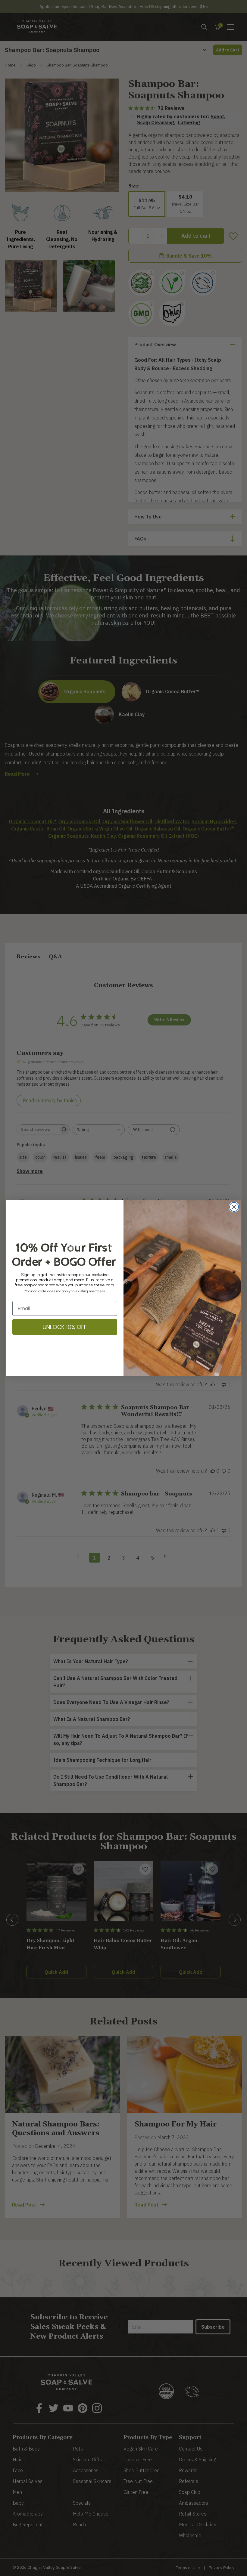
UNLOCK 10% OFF (65, 1327)
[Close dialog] (234, 1207)
